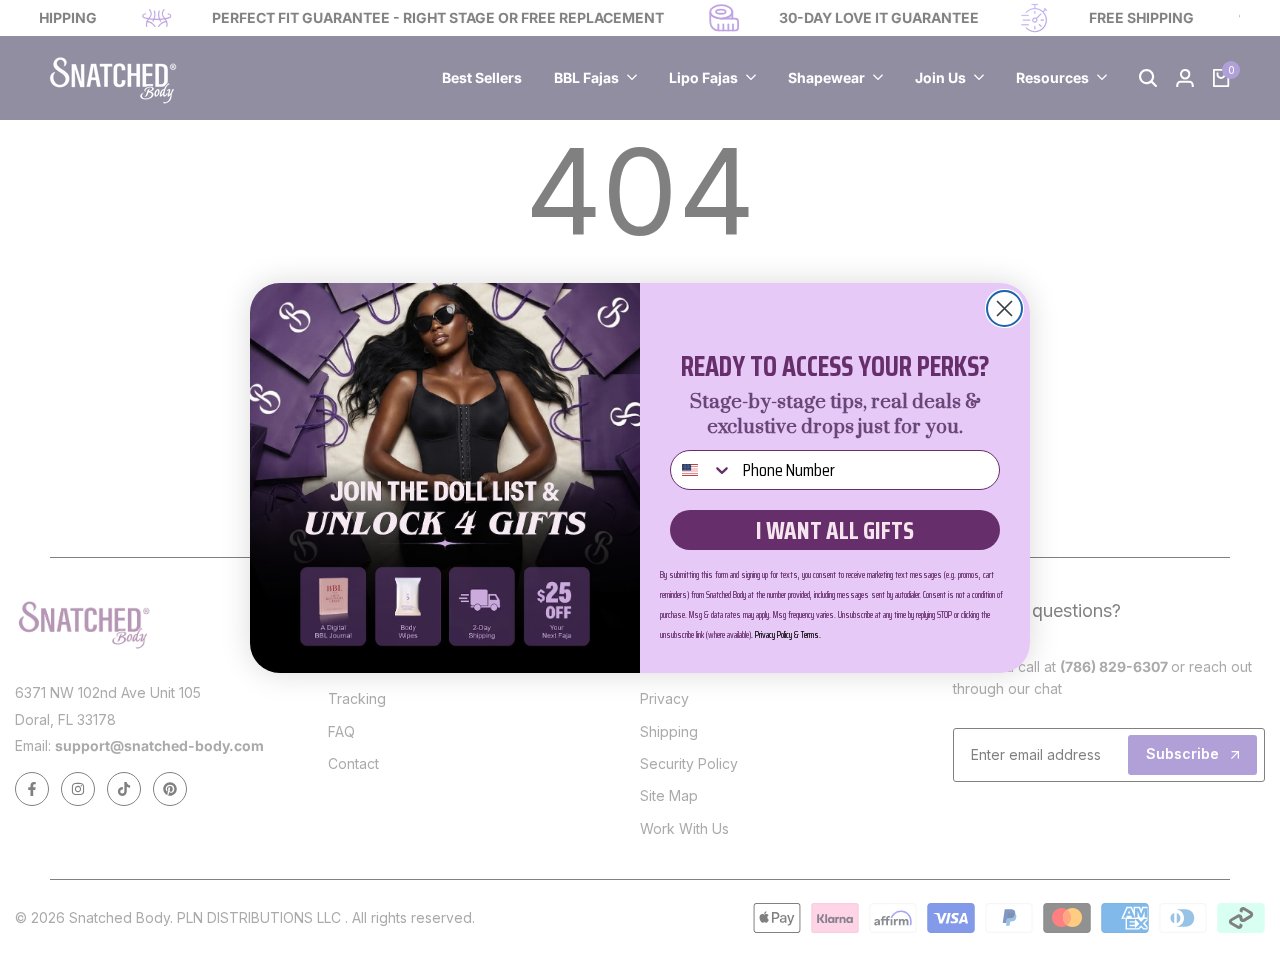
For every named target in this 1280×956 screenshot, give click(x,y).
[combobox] (702, 470)
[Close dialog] (1004, 308)
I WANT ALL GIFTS (835, 530)
